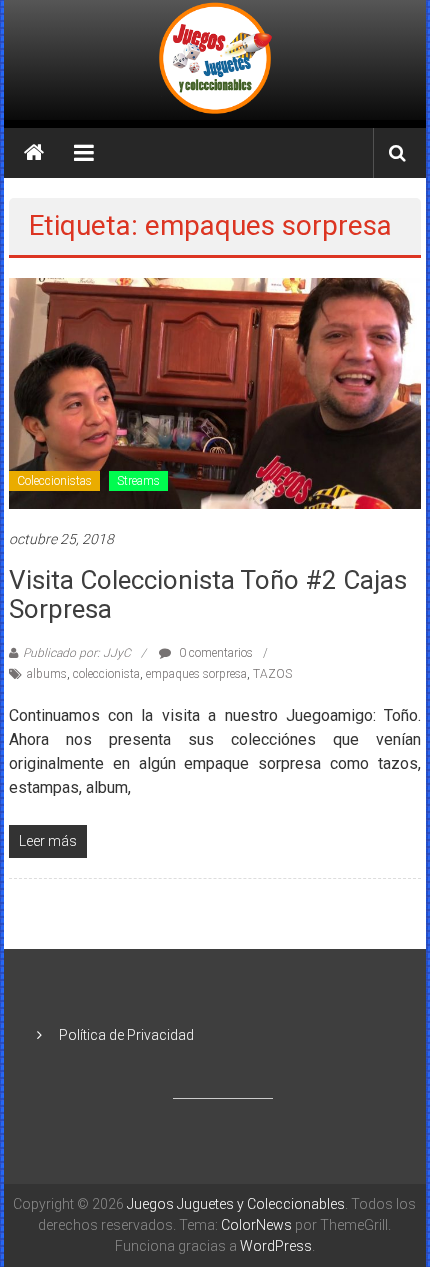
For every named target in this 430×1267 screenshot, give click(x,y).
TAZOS (272, 674)
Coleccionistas (54, 481)
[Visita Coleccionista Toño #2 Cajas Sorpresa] (215, 392)
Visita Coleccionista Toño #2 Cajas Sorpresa (208, 594)
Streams (138, 481)
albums (47, 674)
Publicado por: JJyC (77, 653)
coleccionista (106, 674)
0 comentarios (214, 653)
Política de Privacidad (126, 1035)
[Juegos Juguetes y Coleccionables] (214, 60)
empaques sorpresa (196, 674)
